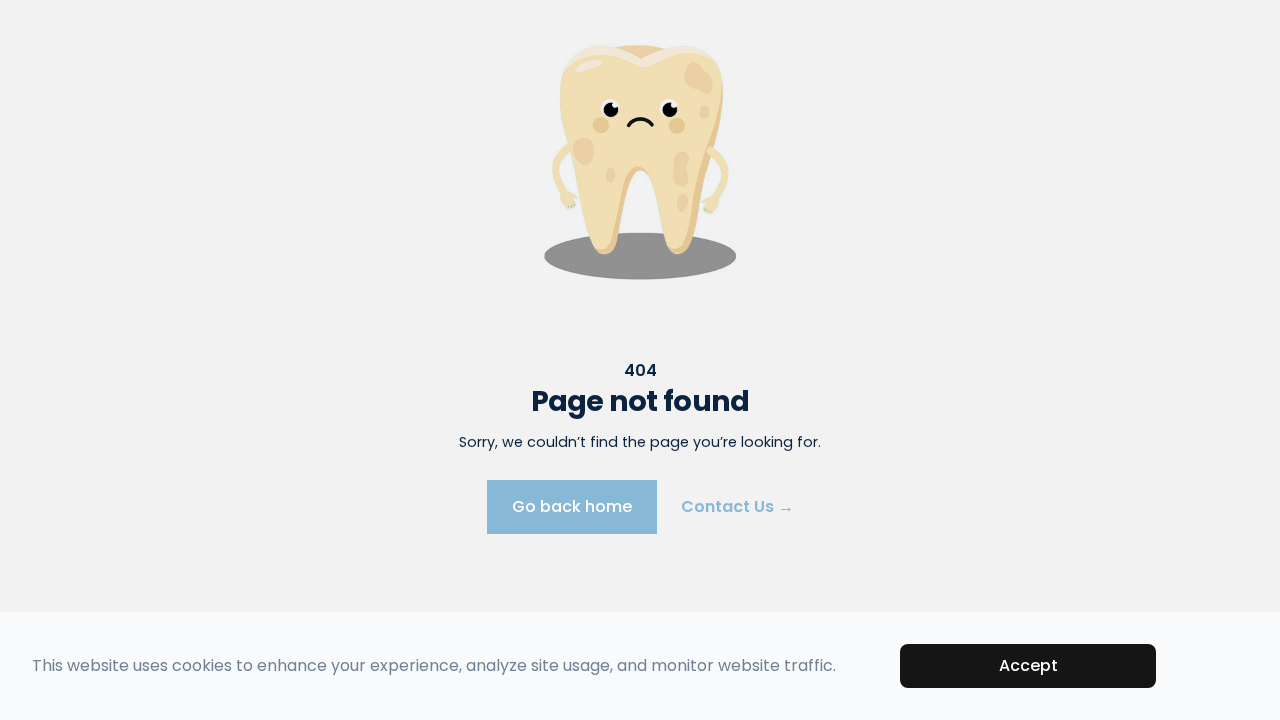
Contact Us (737, 506)
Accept (1028, 665)
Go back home (572, 506)
